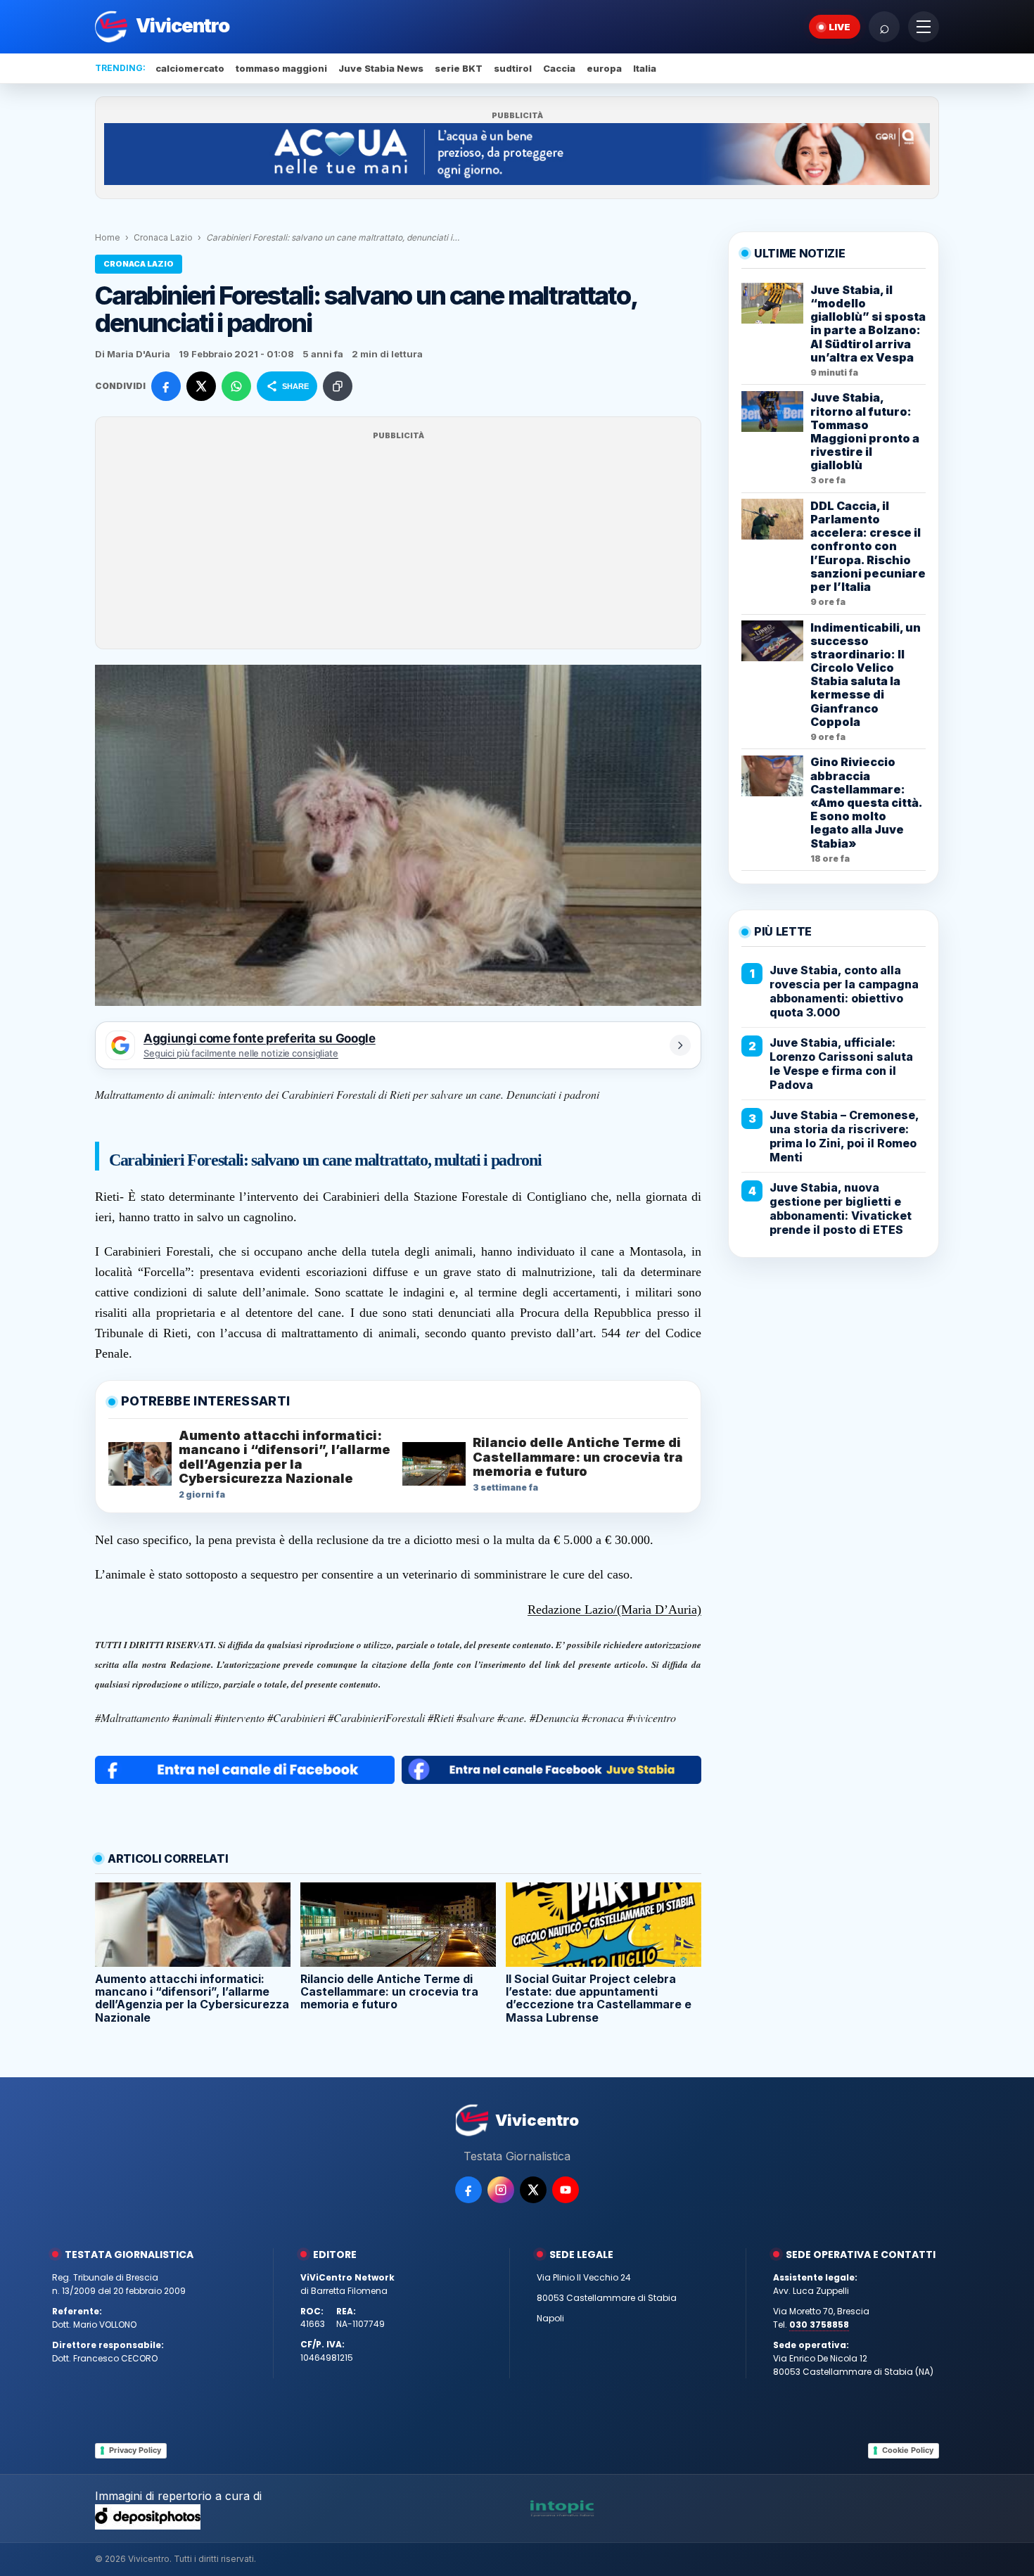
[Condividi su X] (201, 386)
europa (604, 68)
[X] (533, 2190)
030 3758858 (819, 2325)
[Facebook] (468, 2190)
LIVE (840, 27)
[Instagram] (501, 2190)
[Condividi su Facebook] (166, 386)
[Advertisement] (398, 542)
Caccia (559, 68)
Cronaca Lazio (163, 237)
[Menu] (924, 27)
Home (108, 237)
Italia (645, 68)
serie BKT (459, 68)
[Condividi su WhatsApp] (236, 386)
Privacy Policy (135, 2450)
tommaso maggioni (281, 68)
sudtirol (513, 68)
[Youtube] (566, 2190)
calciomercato (190, 68)
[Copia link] (338, 386)
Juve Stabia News (381, 68)
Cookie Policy (908, 2450)
